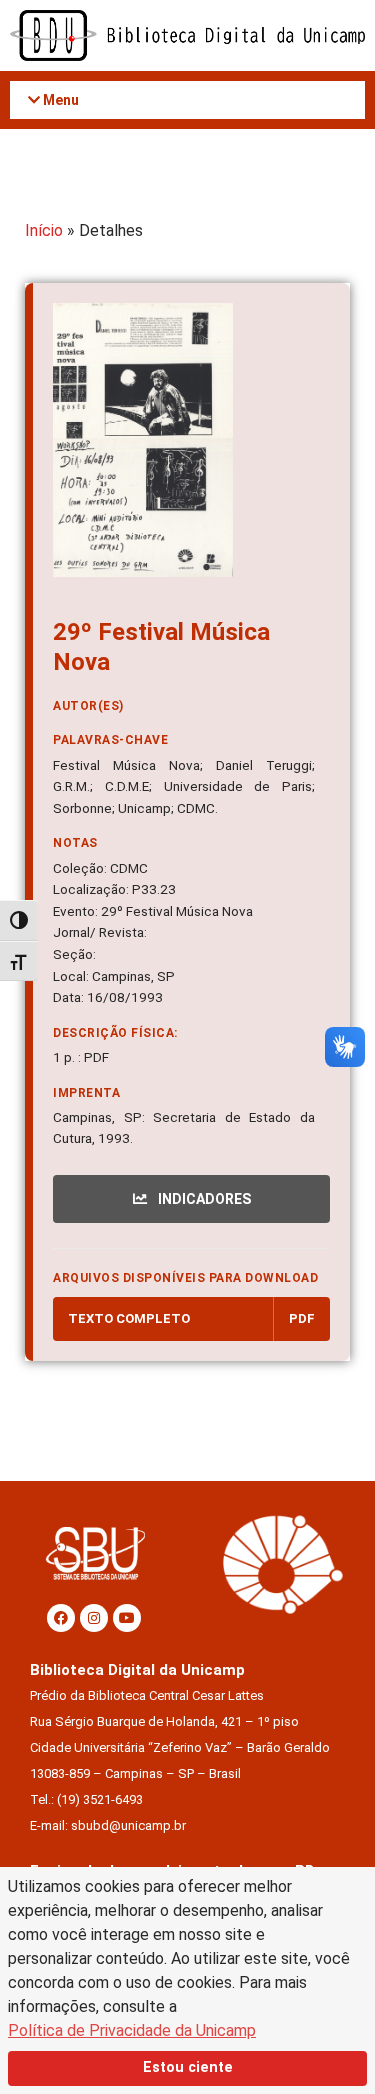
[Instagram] (94, 1618)
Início (44, 230)
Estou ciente (188, 2067)
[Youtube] (127, 1618)
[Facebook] (61, 1618)
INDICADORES (203, 1199)
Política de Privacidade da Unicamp (132, 2030)
